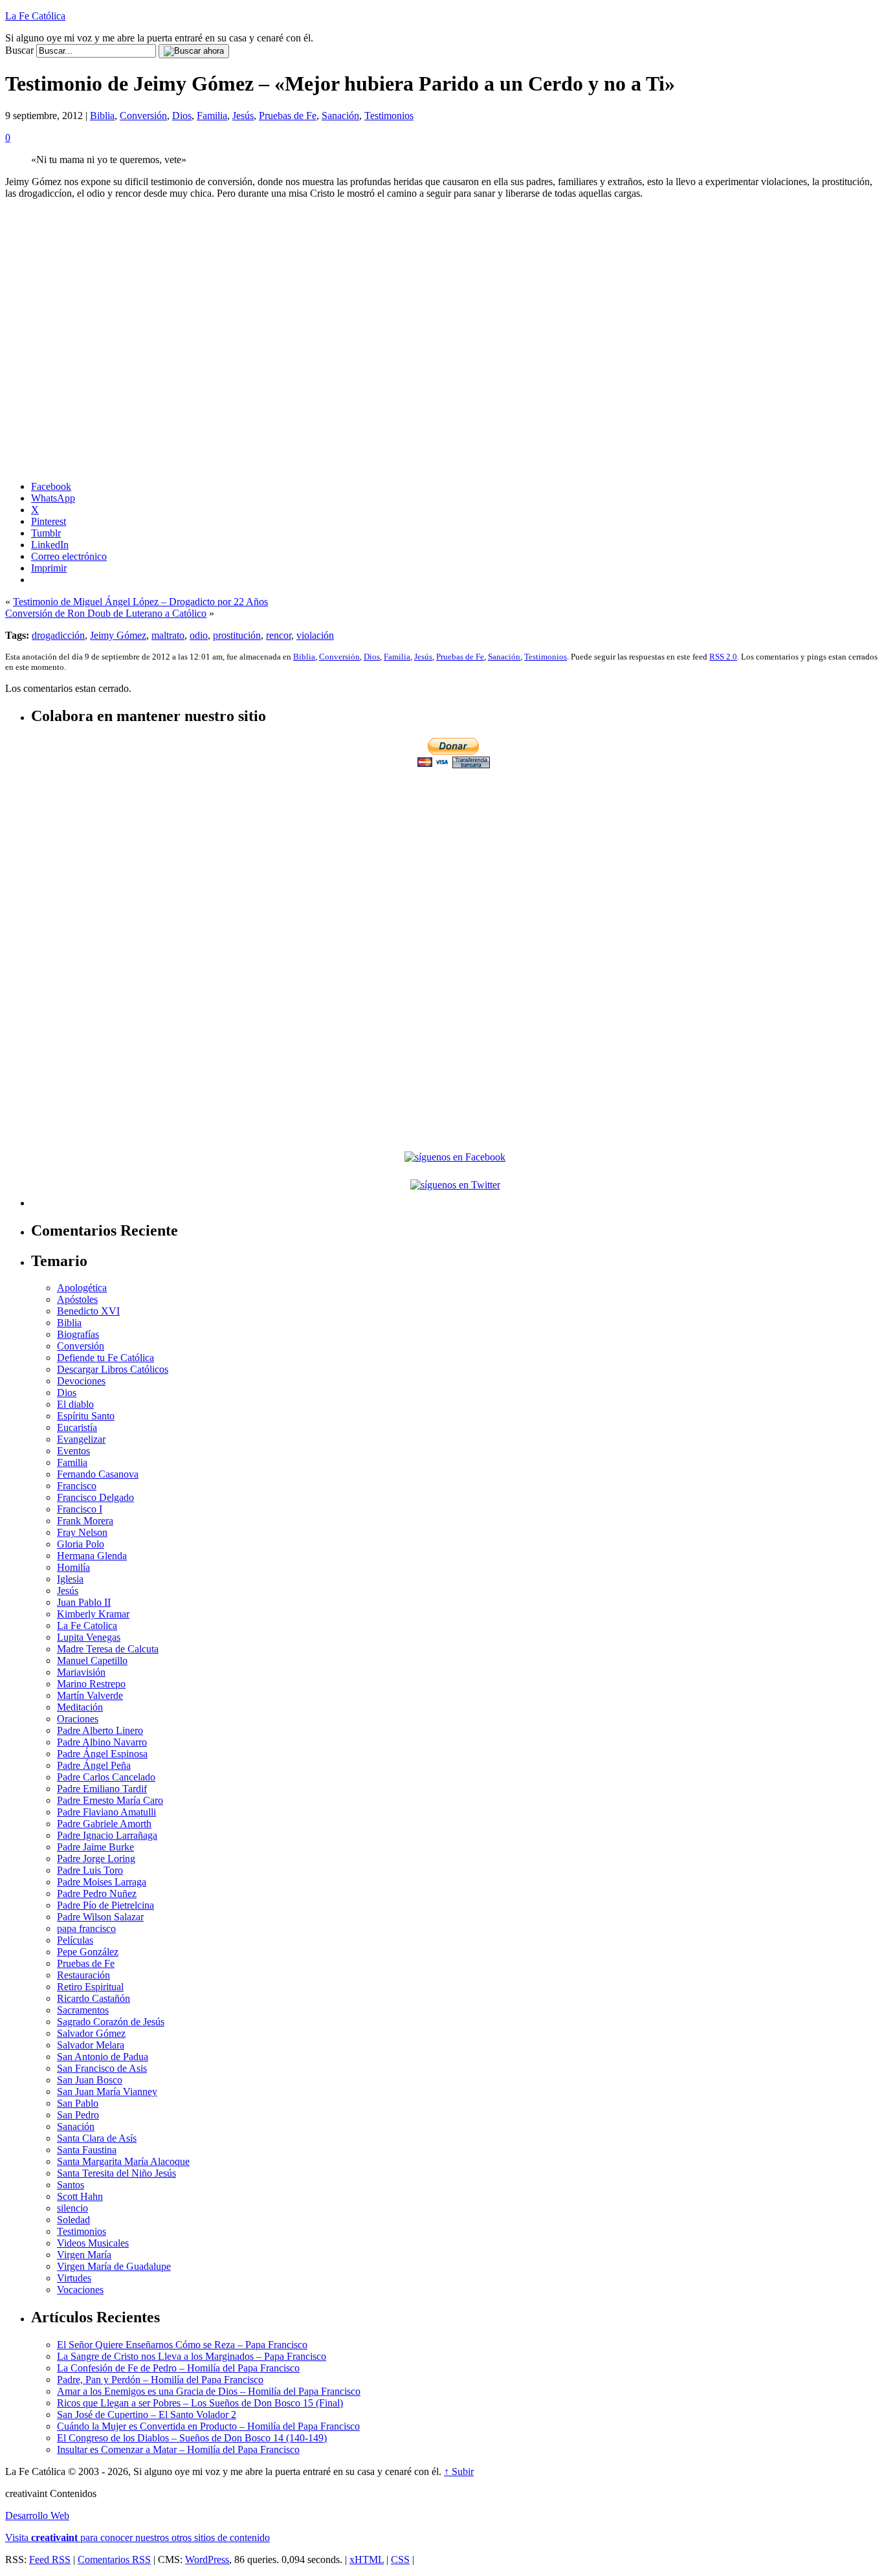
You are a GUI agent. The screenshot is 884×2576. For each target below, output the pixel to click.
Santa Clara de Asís (97, 2138)
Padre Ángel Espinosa (102, 1754)
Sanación (340, 116)
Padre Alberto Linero (100, 1730)
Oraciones (78, 1719)
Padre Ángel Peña (94, 1765)
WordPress (207, 2559)
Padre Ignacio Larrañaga (107, 1835)
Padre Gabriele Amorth (104, 1824)
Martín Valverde (90, 1695)
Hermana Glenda (92, 1556)
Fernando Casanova (98, 1474)
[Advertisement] (455, 861)
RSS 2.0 (723, 657)
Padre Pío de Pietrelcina (105, 1905)
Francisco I (80, 1509)
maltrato (168, 635)
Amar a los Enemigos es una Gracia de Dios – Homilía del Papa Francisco (209, 2391)
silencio (72, 2208)
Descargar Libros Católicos (113, 1369)
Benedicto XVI (88, 1311)
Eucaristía (77, 1427)
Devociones (81, 1381)
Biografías (78, 1334)
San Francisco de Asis (102, 2068)
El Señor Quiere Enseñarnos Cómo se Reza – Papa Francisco (182, 2345)
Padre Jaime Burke (95, 1847)
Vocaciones (80, 2290)
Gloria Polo (81, 1544)
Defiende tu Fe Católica (105, 1358)
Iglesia (70, 1579)
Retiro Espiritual (90, 1987)
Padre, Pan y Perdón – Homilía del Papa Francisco (160, 2380)
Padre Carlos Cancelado (106, 1777)
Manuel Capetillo (92, 1660)
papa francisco (86, 1928)
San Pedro (78, 2115)
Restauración (83, 1975)
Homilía (73, 1567)
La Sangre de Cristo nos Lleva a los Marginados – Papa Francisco (192, 2356)
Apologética (82, 1288)
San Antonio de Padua (103, 2057)
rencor (279, 635)
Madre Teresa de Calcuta (108, 1649)
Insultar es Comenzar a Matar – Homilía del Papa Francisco (178, 2449)
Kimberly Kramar (93, 1614)
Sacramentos (83, 2010)
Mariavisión (81, 1672)
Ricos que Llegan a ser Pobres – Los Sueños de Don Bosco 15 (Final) (200, 2403)
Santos (71, 2185)
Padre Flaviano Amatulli (106, 1812)
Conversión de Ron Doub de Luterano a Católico (106, 613)
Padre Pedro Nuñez (97, 1893)
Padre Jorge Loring (96, 1859)
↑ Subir (459, 2471)
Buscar (19, 50)
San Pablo (78, 2103)
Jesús (243, 116)
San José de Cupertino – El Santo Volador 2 (147, 2415)
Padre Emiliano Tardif (102, 1789)
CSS (400, 2559)
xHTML (367, 2559)
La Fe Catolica (87, 1626)
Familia (212, 116)
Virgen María (84, 2255)
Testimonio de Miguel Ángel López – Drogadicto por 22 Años (140, 602)
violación (315, 635)
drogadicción (58, 635)
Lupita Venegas (89, 1637)
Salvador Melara (91, 2045)
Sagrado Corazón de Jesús (111, 2022)
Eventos (73, 1451)
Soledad (73, 2220)
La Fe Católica (35, 16)
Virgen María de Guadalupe (114, 2266)
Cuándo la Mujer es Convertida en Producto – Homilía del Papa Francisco (208, 2426)
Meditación (80, 1707)
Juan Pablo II (84, 1602)
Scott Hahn (80, 2196)
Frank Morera (85, 1521)
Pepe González (88, 1952)
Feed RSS (50, 2559)
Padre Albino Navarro (102, 1742)
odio (199, 635)
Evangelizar (81, 1439)
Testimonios (389, 116)
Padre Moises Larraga (102, 1882)
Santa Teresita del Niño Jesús (116, 2173)
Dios (182, 116)
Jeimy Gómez (118, 635)
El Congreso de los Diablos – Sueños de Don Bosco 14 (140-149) (192, 2438)
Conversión (143, 116)
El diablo (75, 1404)
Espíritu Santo (86, 1416)
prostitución (237, 635)
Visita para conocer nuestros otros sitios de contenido (138, 2537)
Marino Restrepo (91, 1684)
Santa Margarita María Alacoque (123, 2161)
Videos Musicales (93, 2243)
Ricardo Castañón (94, 1998)
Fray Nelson (82, 1532)
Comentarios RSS (114, 2559)
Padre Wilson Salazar (100, 1917)
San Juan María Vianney (107, 2092)
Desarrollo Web (37, 2515)
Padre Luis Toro (90, 1870)
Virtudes (74, 2278)
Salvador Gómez (91, 2033)
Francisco (77, 1486)
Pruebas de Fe (288, 116)
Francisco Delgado (95, 1497)
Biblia (102, 116)
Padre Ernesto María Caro (110, 1800)
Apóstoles (77, 1299)
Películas (75, 1940)
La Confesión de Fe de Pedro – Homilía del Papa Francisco (178, 2368)
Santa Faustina (87, 2150)
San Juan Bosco (90, 2080)
